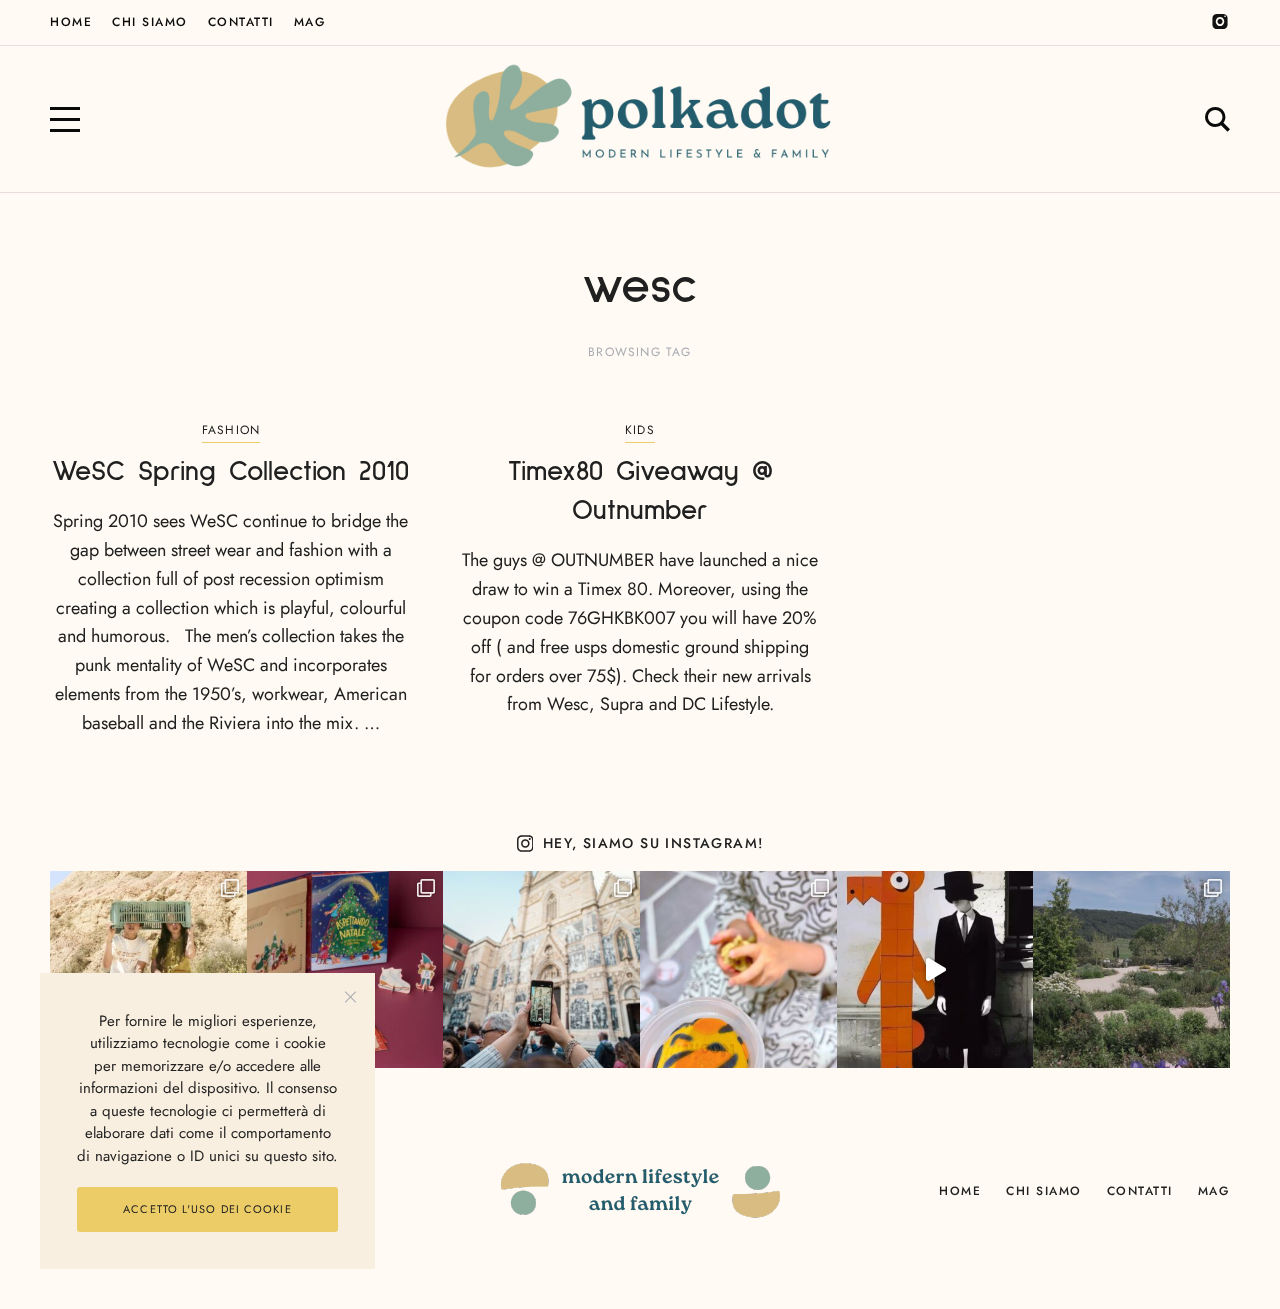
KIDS (640, 430)
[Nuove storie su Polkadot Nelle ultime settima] (148, 969)
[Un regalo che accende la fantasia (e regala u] (738, 969)
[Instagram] (1220, 22)
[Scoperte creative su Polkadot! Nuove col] (541, 969)
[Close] (350, 997)
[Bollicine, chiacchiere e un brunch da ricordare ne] (1131, 969)
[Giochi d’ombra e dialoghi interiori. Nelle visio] (935, 969)
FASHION (231, 430)
